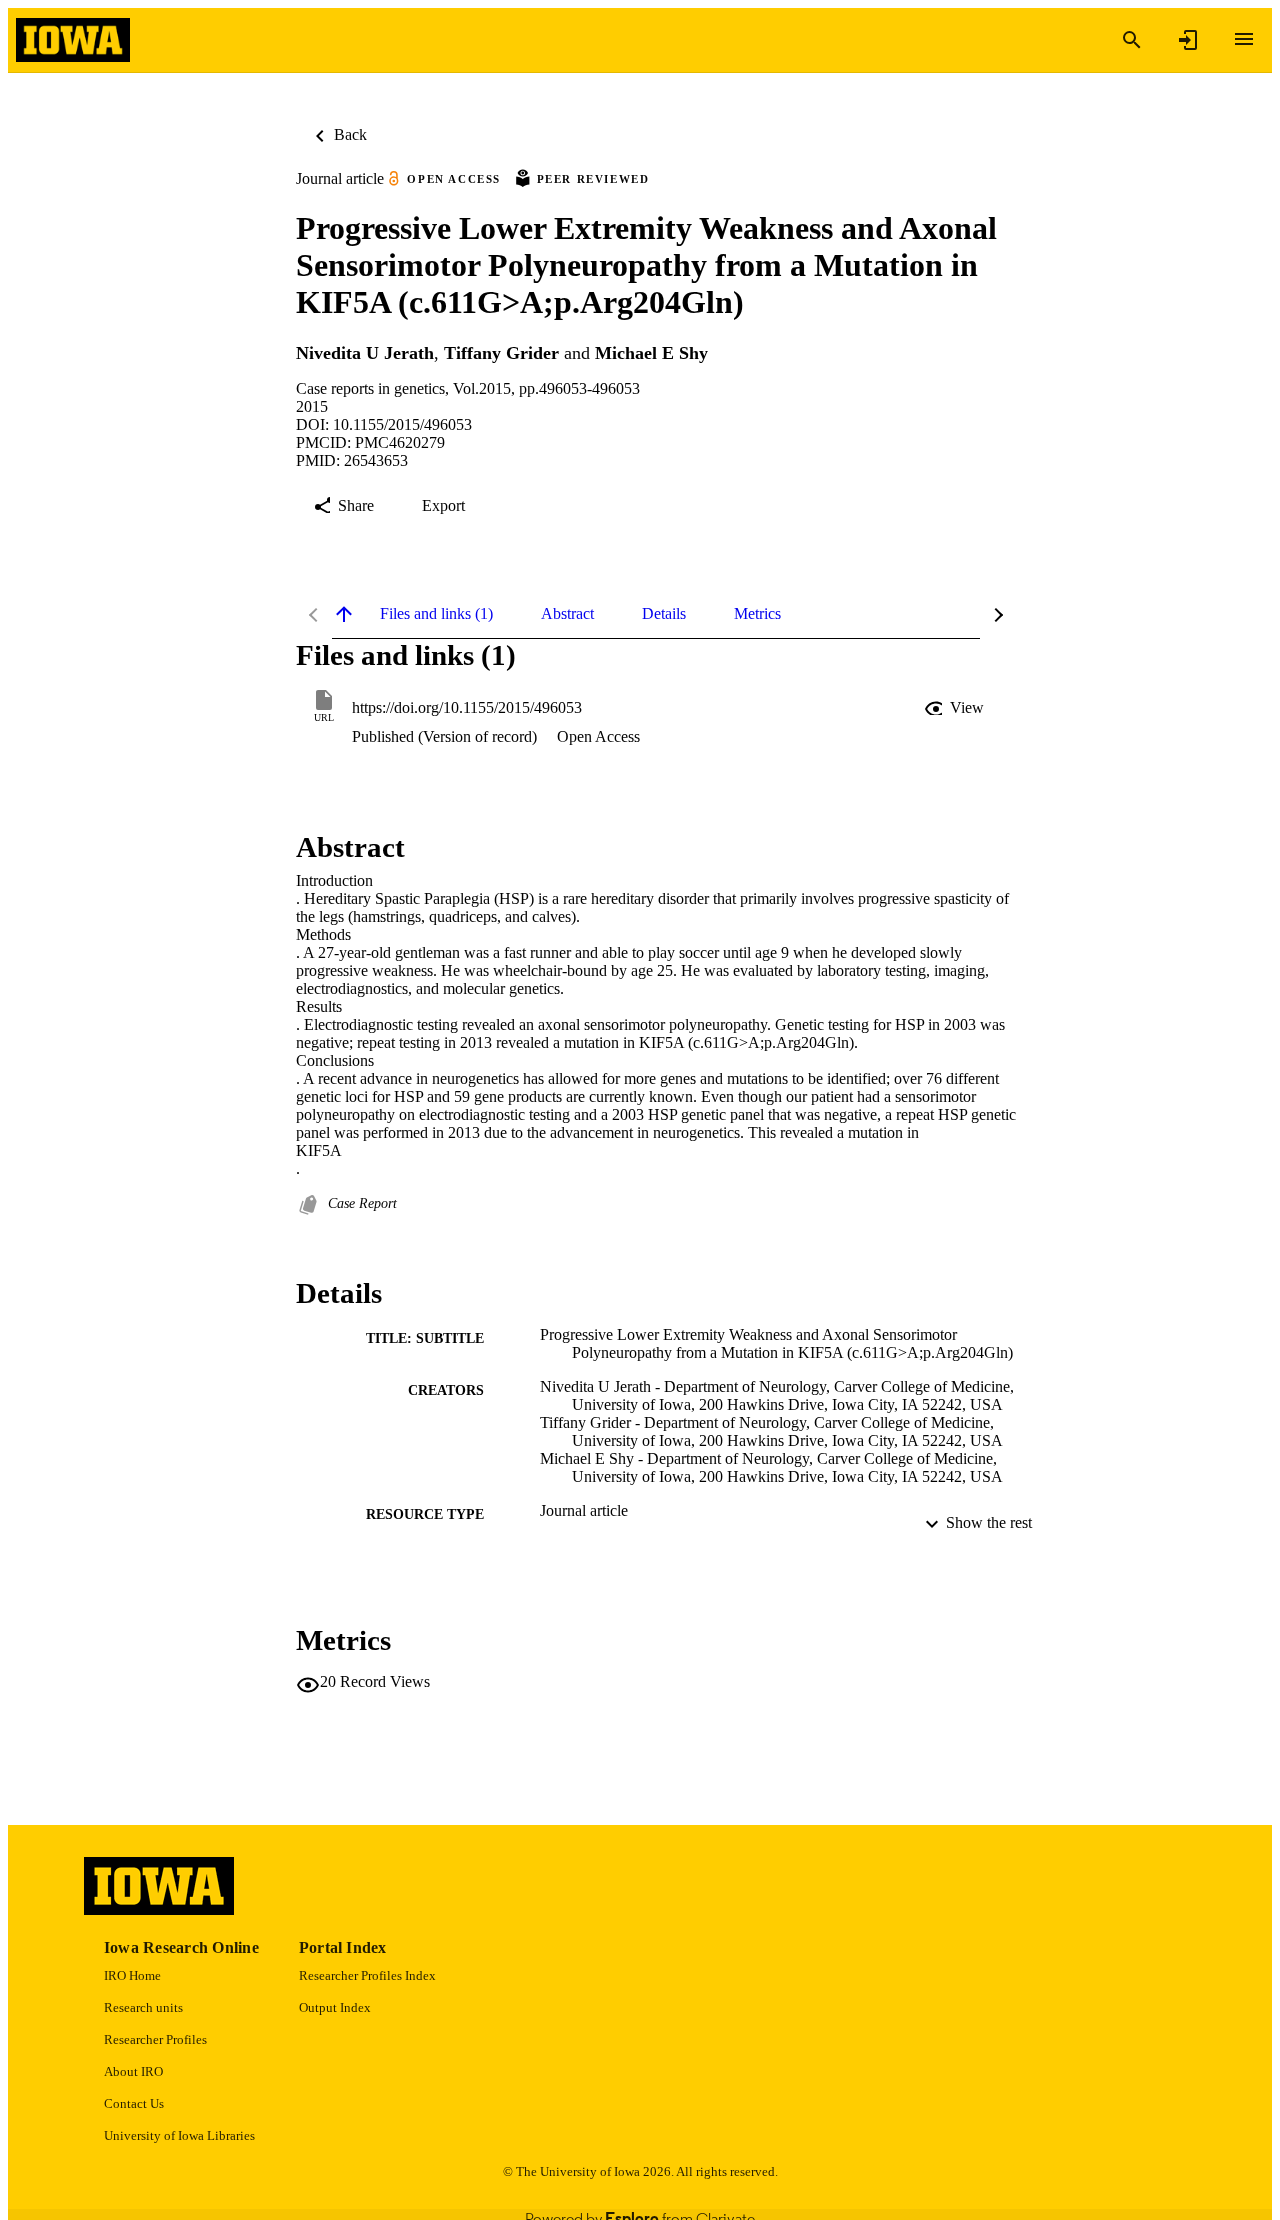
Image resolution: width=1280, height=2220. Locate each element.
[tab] (436, 614)
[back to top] (344, 614)
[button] (956, 708)
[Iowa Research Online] (73, 40)
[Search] (1132, 40)
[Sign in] (1188, 40)
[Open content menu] (1244, 39)
